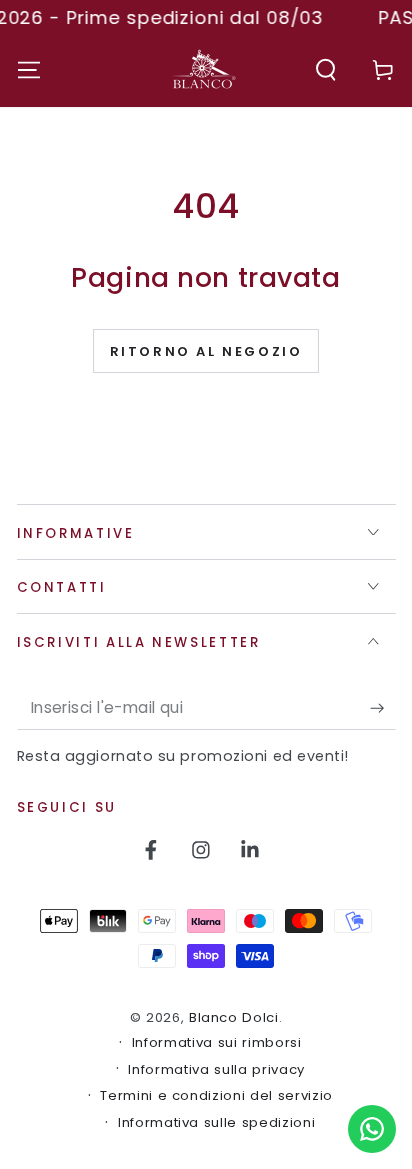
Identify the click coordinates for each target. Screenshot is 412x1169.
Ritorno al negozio (206, 351)
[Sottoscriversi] (382, 708)
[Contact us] (372, 1129)
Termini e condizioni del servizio (216, 1096)
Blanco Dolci (234, 1017)
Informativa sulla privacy (216, 1070)
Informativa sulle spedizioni (216, 1123)
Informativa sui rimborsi (217, 1043)
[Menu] (28, 69)
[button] (326, 69)
